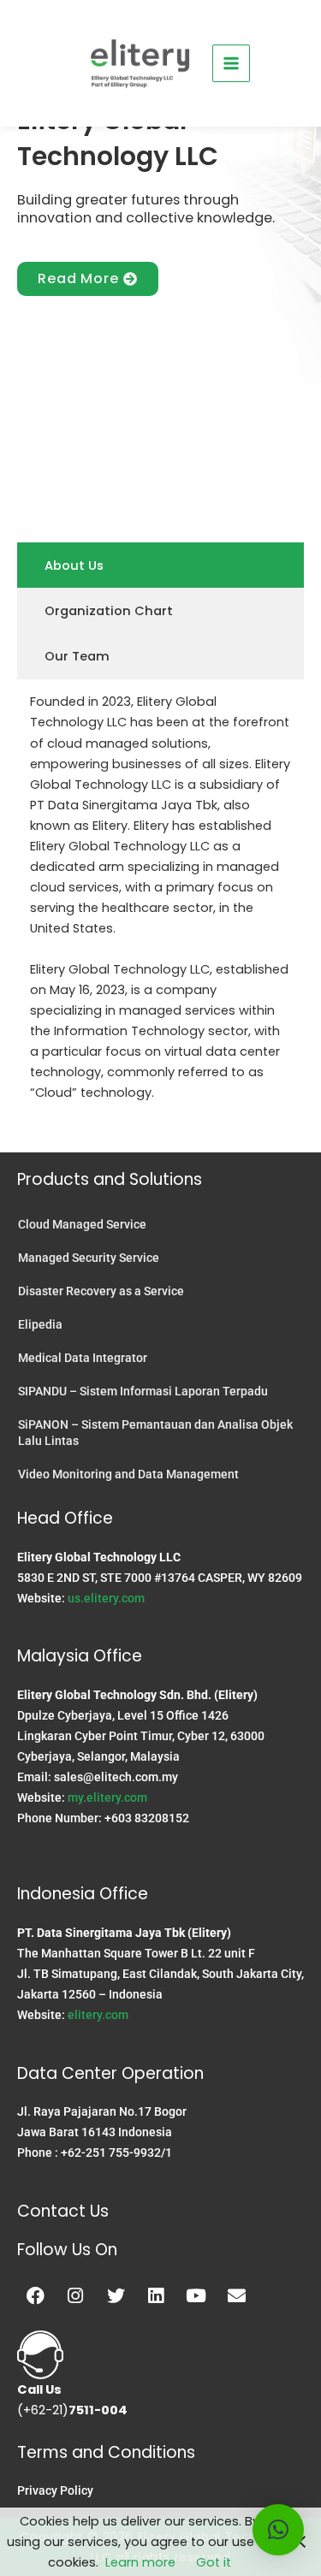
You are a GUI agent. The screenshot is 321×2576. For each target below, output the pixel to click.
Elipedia (40, 1324)
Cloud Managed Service (82, 1224)
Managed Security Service (89, 1258)
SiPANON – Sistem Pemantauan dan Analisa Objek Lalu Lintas (155, 1433)
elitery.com (98, 2015)
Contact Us (63, 2211)
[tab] (160, 565)
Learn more (140, 2562)
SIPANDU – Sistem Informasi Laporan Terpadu (143, 1391)
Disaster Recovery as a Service (101, 1291)
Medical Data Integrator (83, 1358)
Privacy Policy (55, 2490)
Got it (214, 2562)
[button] (278, 2530)
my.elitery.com (107, 1797)
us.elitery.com (106, 1598)
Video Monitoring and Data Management (128, 1474)
